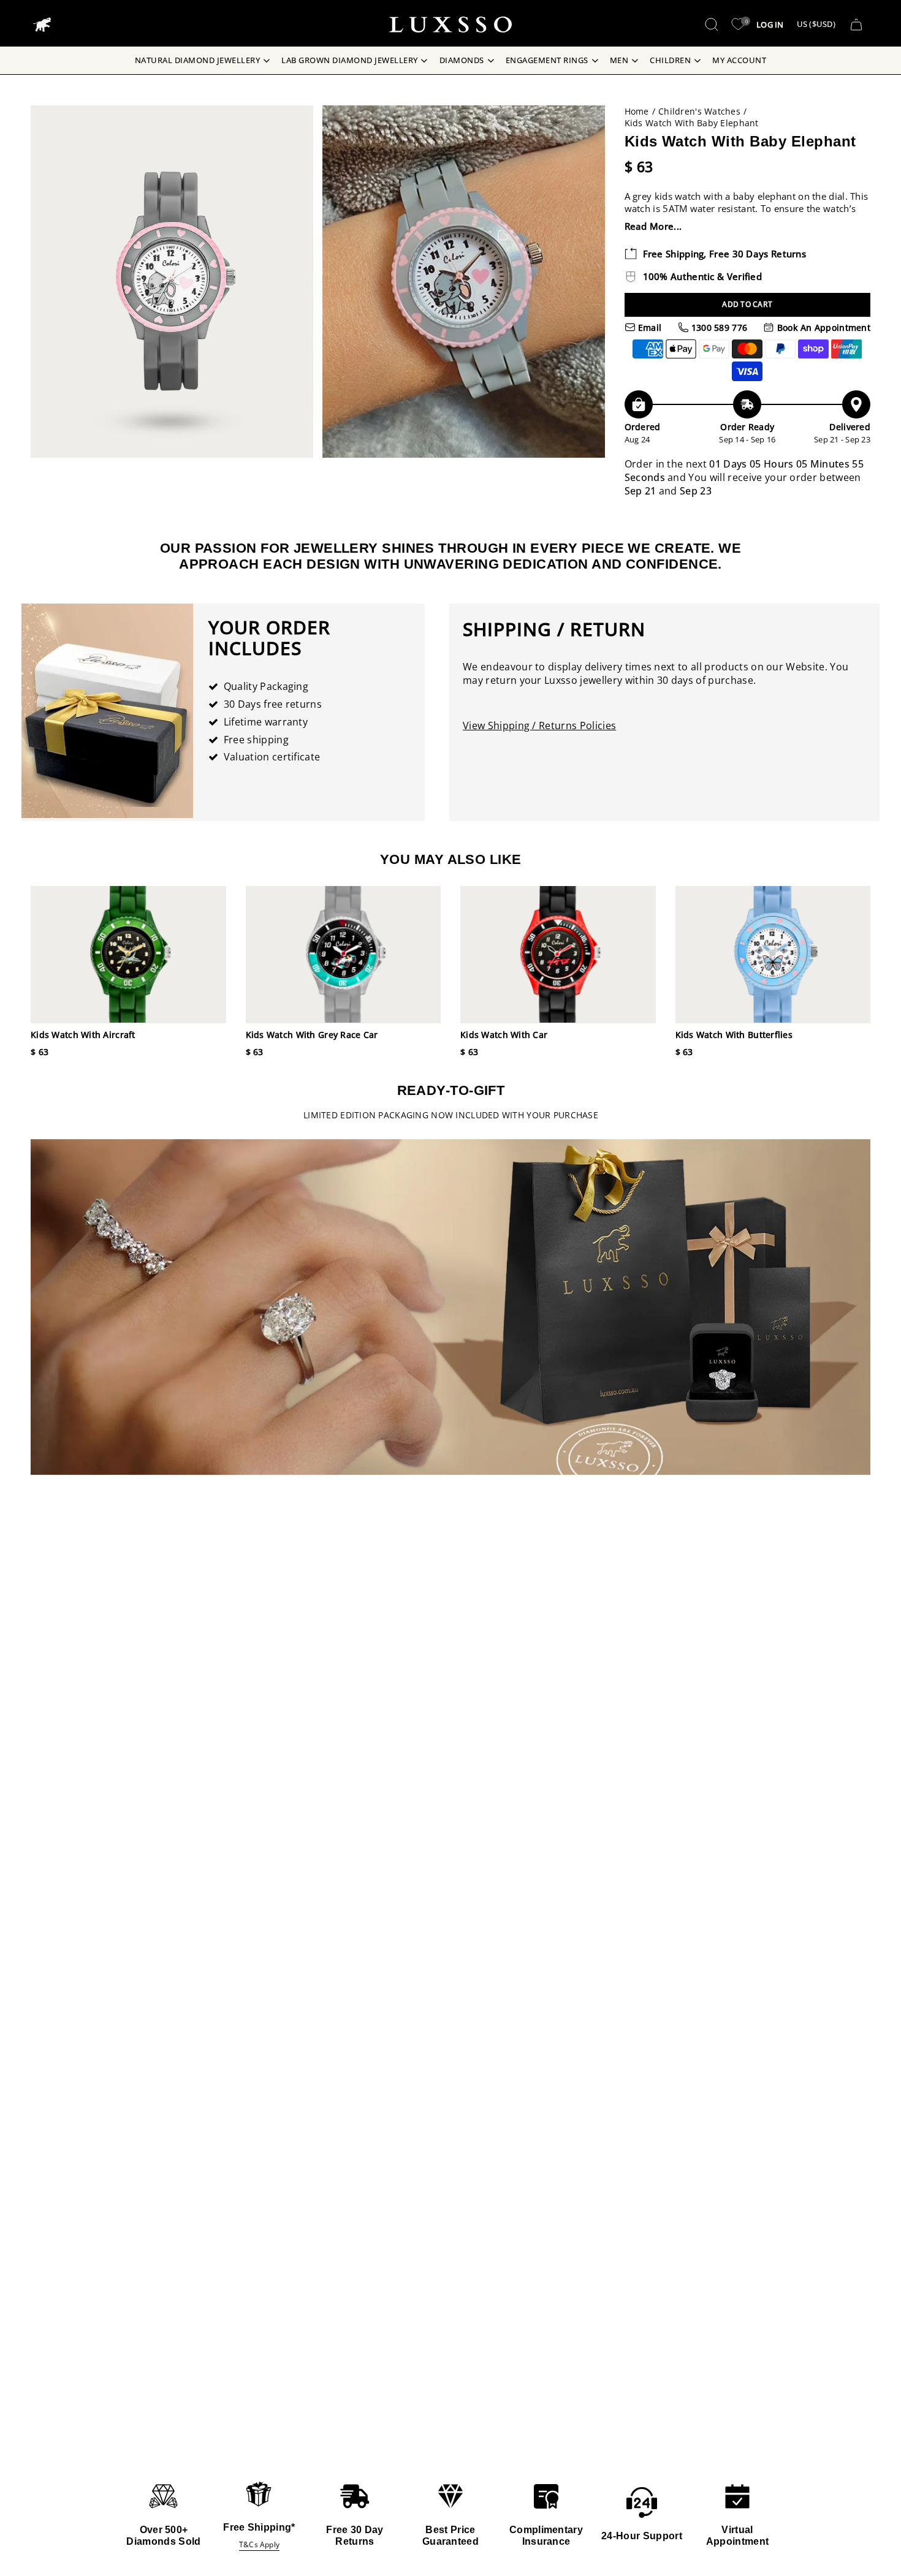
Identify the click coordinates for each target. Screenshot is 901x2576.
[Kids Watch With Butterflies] (773, 954)
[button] (712, 25)
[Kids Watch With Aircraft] (128, 954)
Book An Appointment (822, 328)
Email (649, 328)
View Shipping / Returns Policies (539, 725)
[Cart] (856, 25)
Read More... (653, 226)
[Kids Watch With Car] (558, 954)
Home (637, 111)
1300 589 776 (718, 328)
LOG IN (770, 25)
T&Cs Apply (259, 2544)
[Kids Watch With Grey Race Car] (344, 954)
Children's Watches (699, 111)
